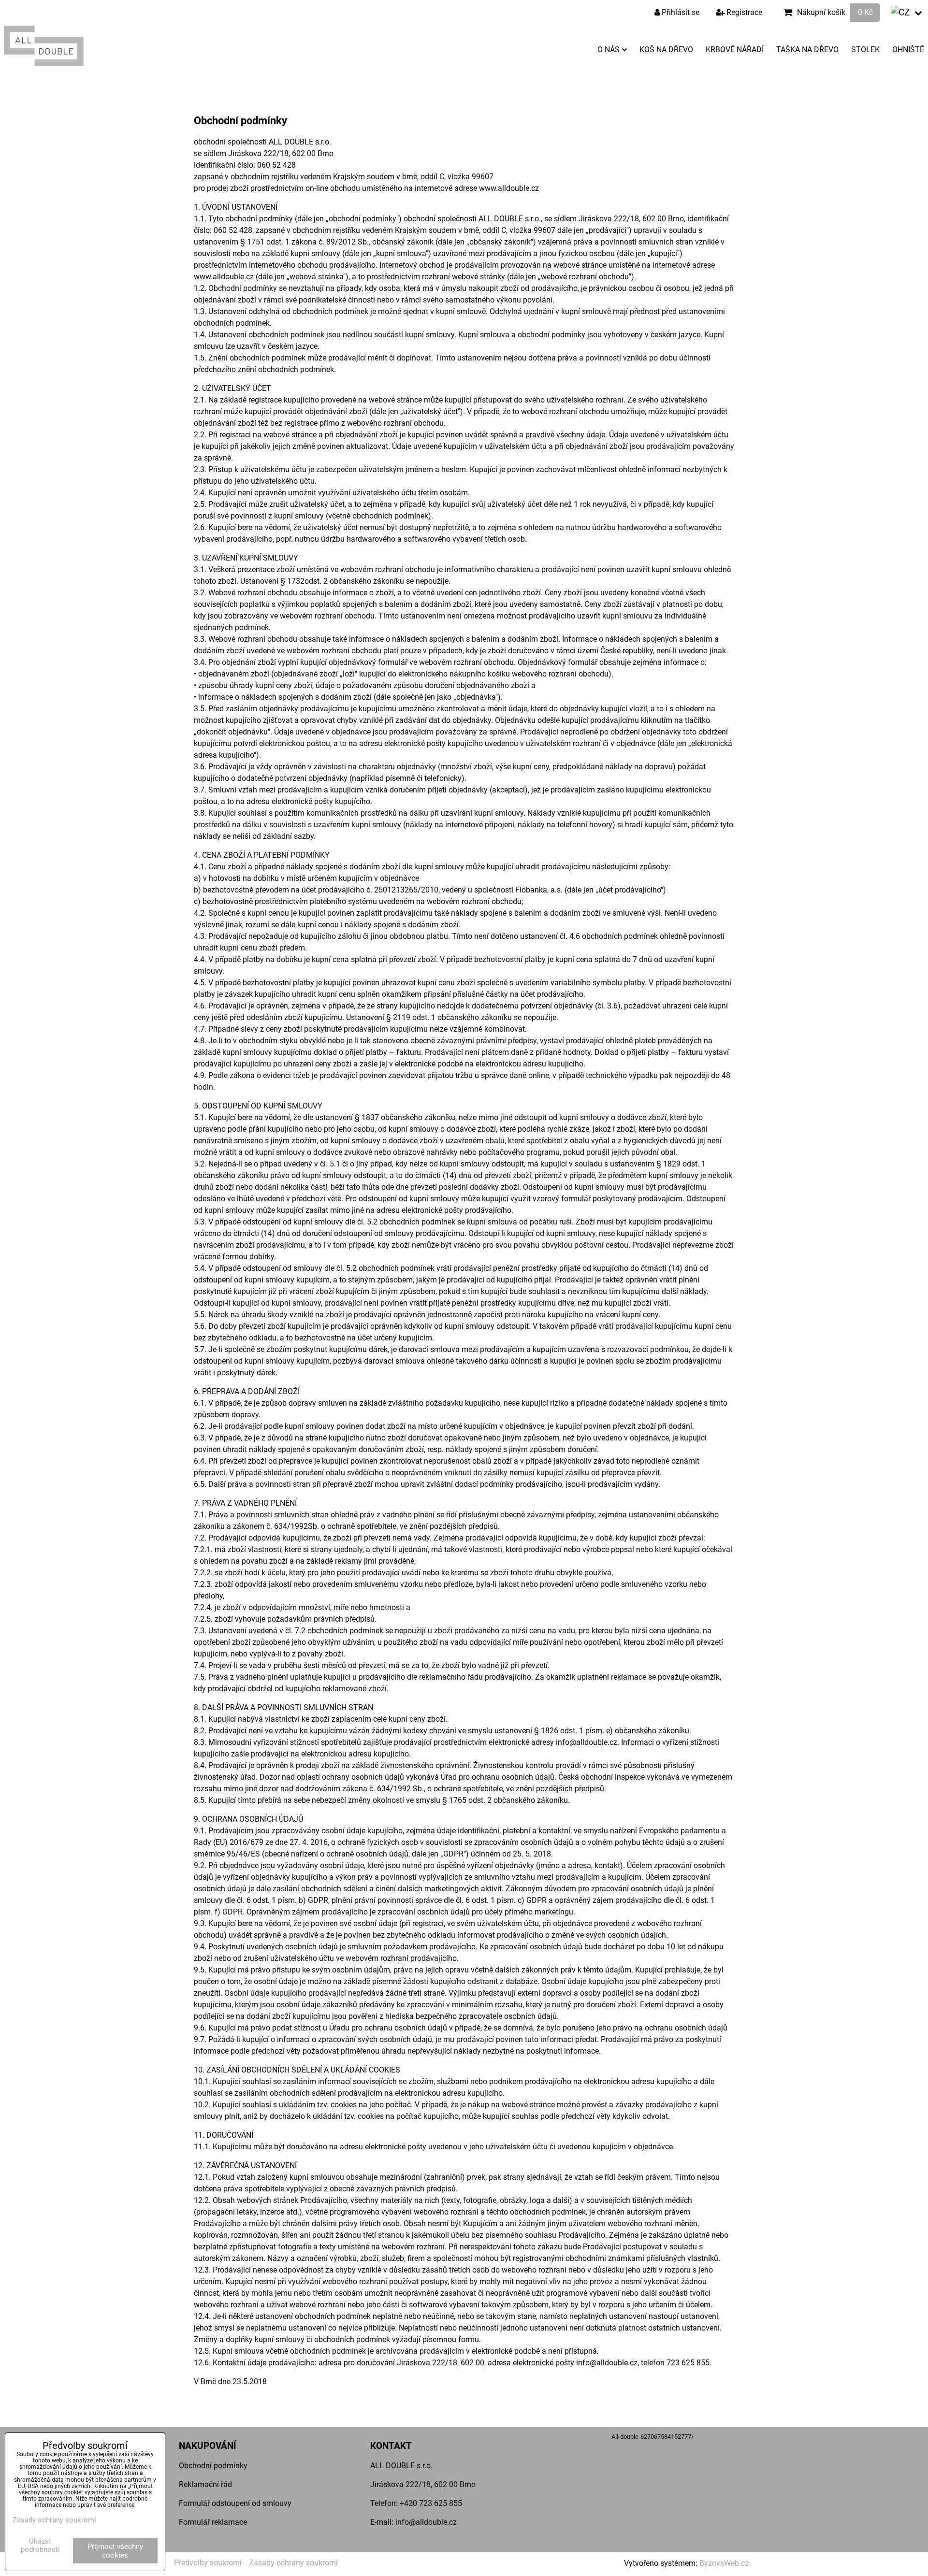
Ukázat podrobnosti (40, 2545)
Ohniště (908, 50)
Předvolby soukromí (208, 2563)
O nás (609, 50)
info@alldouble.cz (426, 2522)
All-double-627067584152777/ (652, 2437)
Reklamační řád (205, 2484)
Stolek (865, 50)
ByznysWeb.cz (724, 2563)
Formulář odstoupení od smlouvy (235, 2503)
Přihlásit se (680, 12)
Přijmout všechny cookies (115, 2551)
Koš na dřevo (666, 50)
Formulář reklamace (213, 2522)
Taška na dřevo (807, 50)
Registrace (743, 12)
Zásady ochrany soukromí (293, 2563)
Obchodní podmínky (213, 2466)
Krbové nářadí (735, 50)
